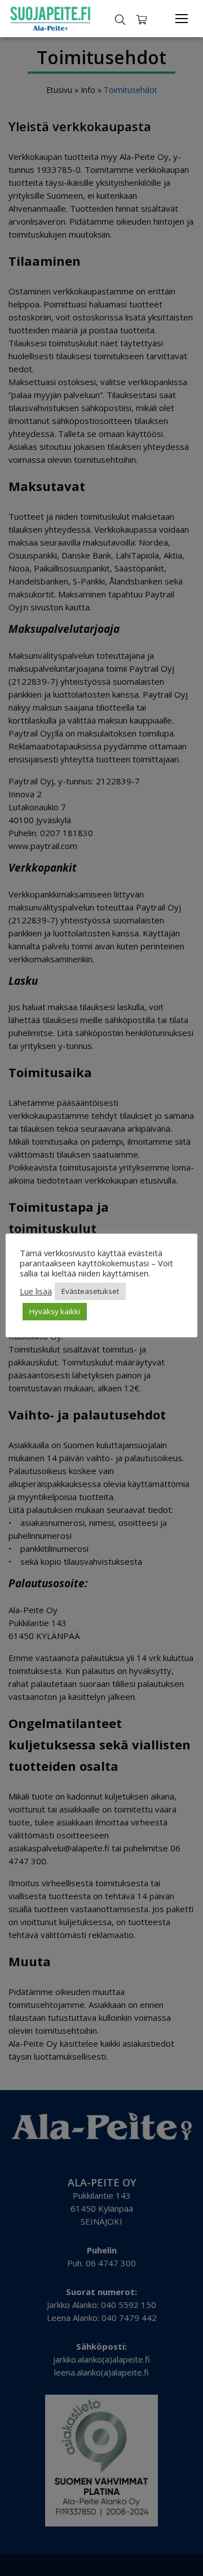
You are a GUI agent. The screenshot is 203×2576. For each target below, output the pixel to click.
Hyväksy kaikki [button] (55, 1311)
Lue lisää (36, 1291)
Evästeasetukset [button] (90, 1291)
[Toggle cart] (142, 19)
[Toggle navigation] (182, 19)
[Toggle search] (120, 19)
